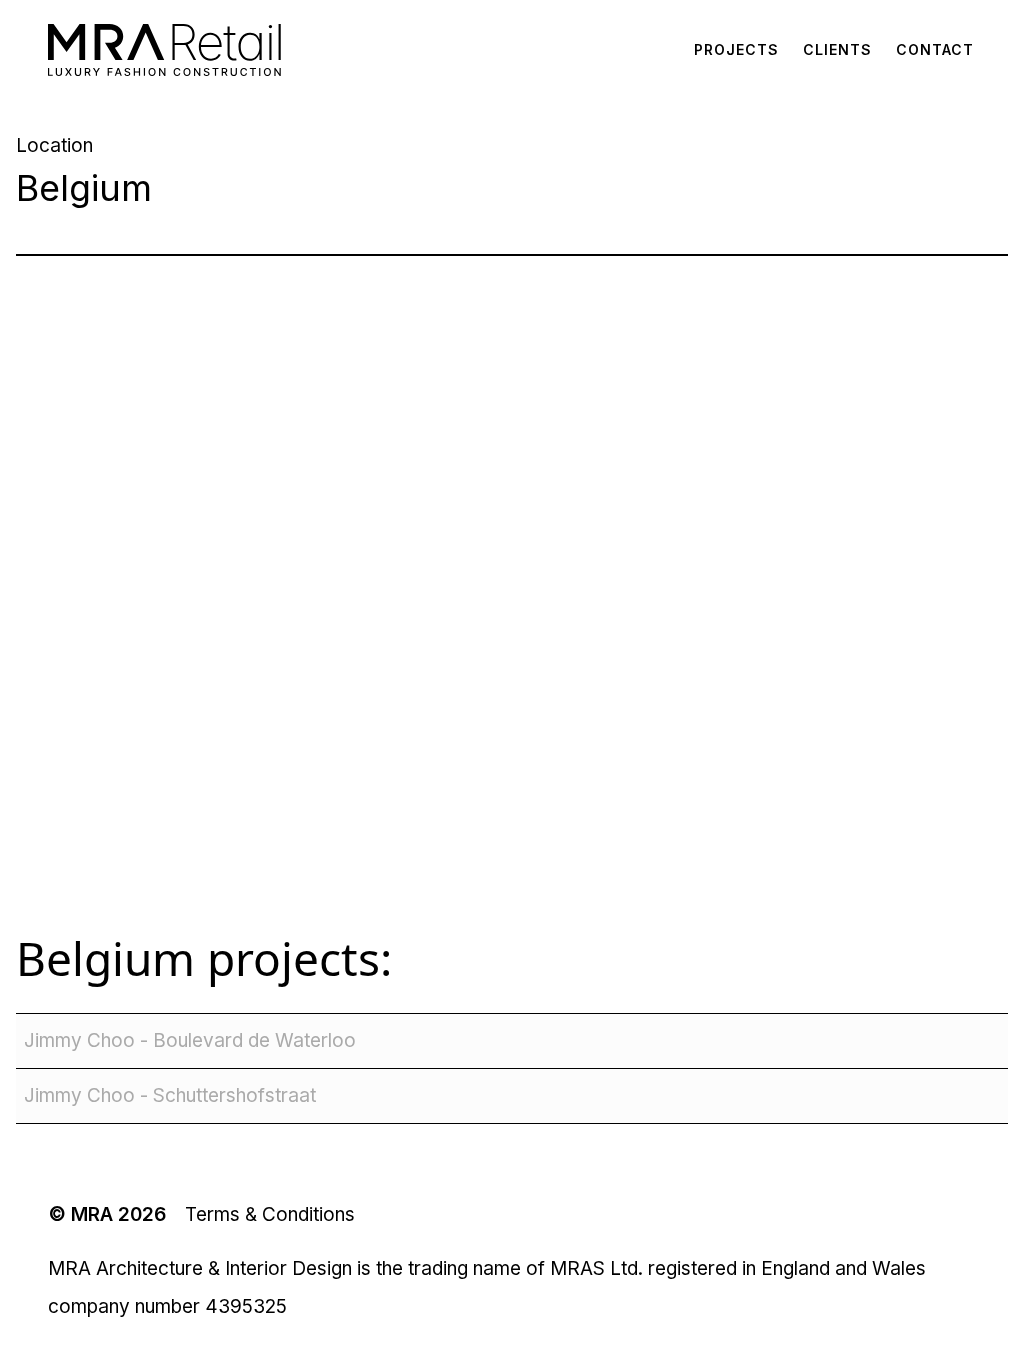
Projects (736, 49)
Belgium (105, 958)
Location (54, 145)
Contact (935, 49)
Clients (837, 49)
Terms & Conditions (270, 1214)
